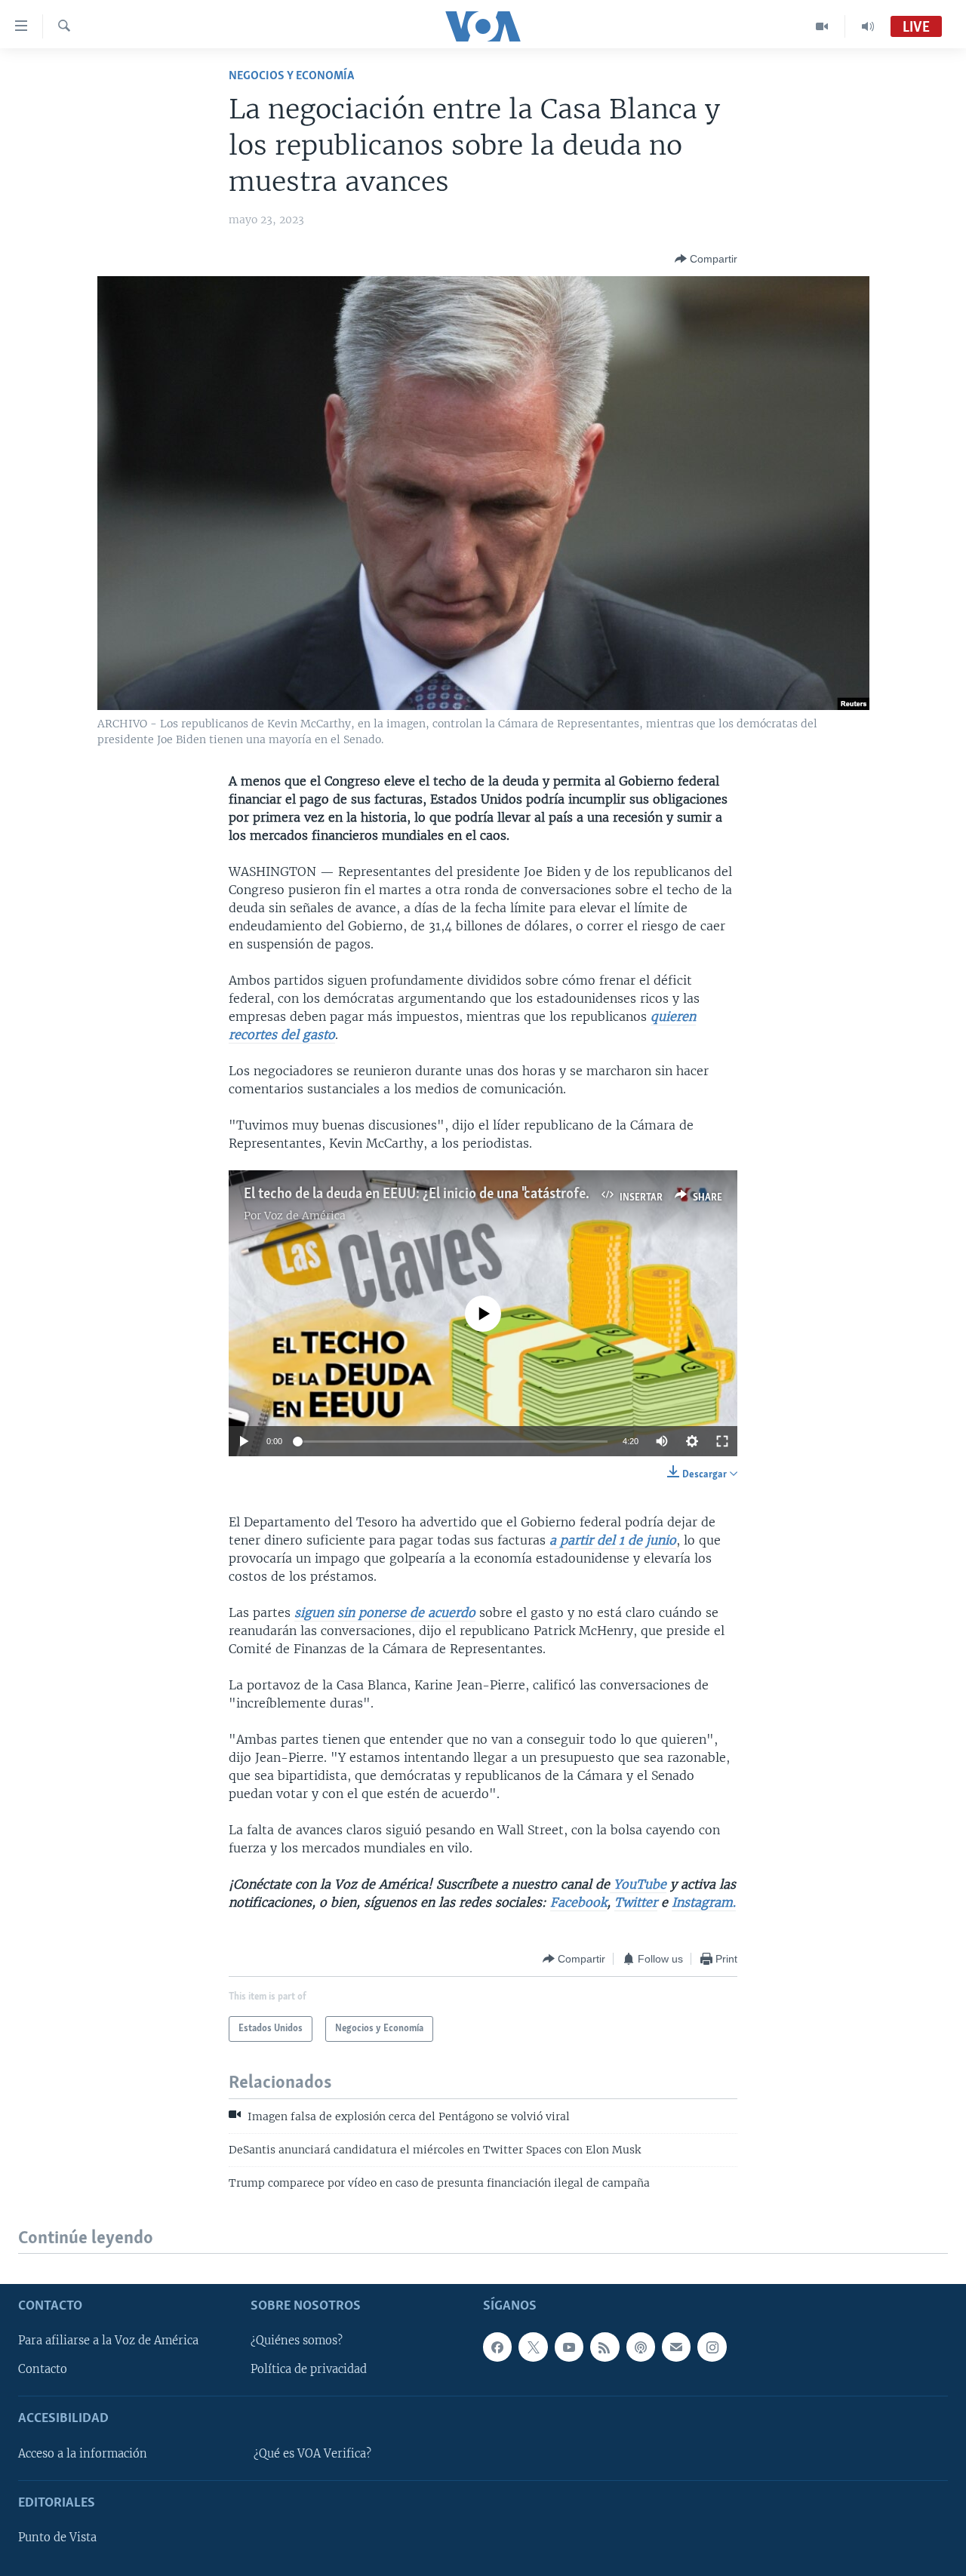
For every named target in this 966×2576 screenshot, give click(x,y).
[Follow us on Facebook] (497, 2347)
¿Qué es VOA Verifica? (312, 2454)
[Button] (706, 259)
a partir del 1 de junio (613, 1540)
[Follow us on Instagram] (712, 2347)
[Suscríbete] (676, 2347)
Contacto (43, 2369)
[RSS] (605, 2347)
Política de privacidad (309, 2369)
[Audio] (868, 26)
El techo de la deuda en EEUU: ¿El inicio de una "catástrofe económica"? (453, 1194)
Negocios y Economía (291, 76)
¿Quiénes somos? (297, 2341)
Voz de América (305, 1216)
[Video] (822, 26)
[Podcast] (641, 2347)
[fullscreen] (722, 1441)
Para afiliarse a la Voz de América (108, 2341)
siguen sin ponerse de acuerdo (385, 1612)
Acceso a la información (83, 2454)
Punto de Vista (57, 2538)
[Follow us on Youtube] (569, 2347)
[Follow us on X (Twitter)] (533, 2347)
